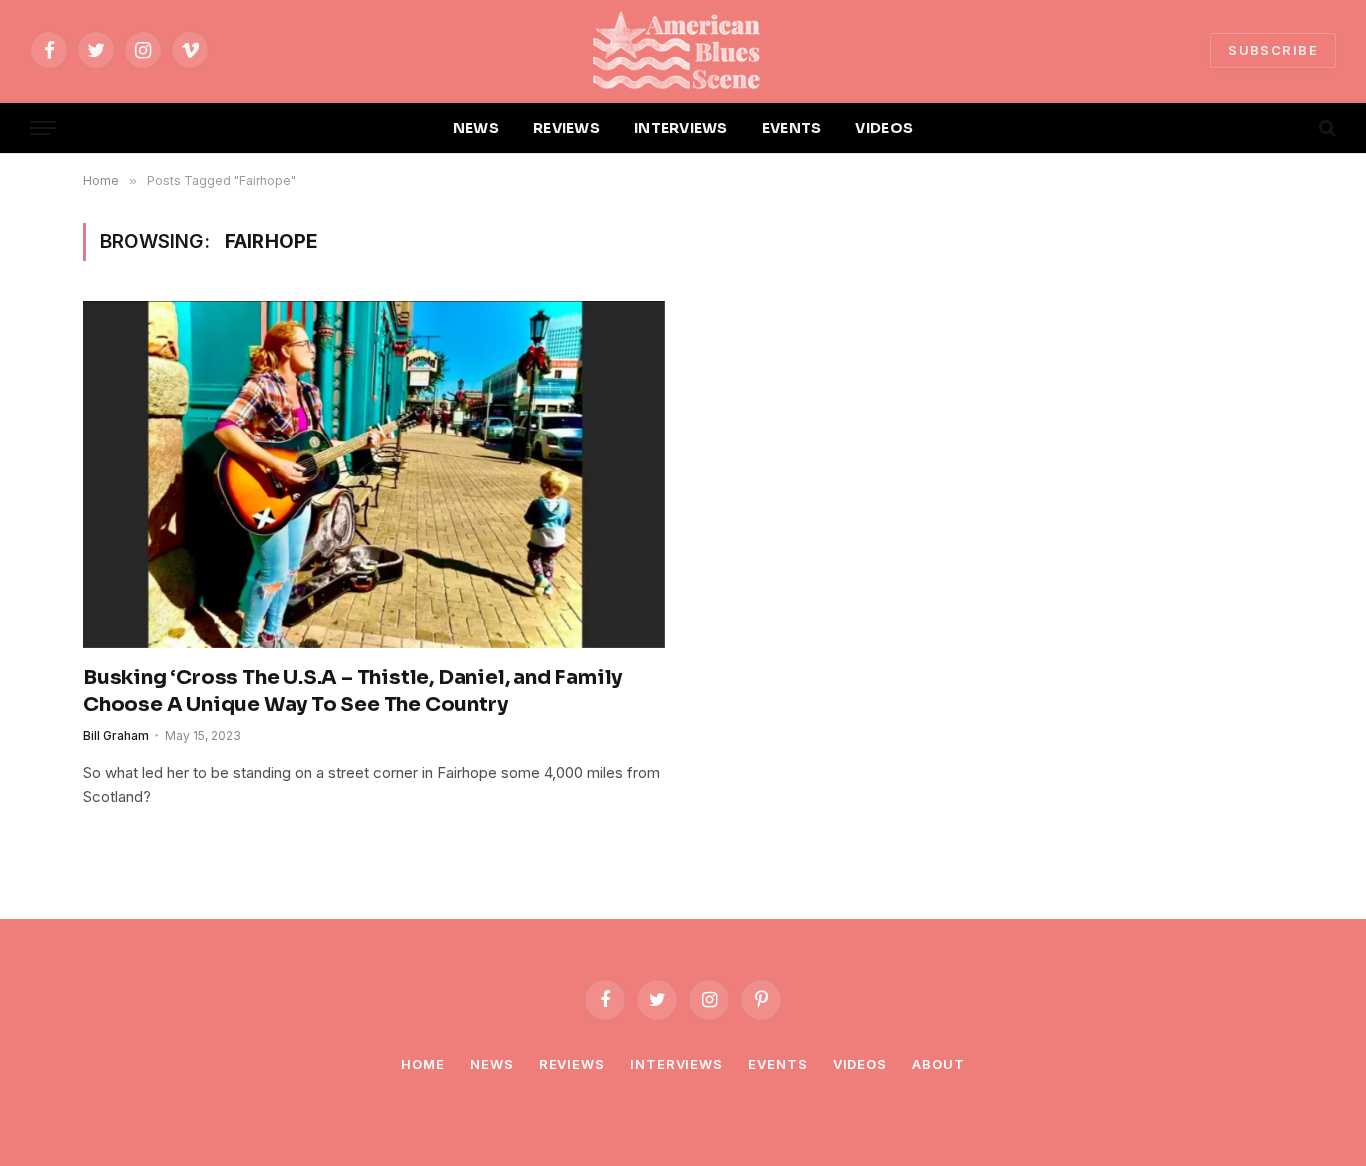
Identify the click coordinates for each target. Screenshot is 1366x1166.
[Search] (1325, 128)
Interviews (676, 1064)
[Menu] (43, 128)
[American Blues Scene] (683, 50)
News (492, 1064)
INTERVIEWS (681, 128)
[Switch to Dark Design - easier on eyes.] (1293, 128)
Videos (860, 1064)
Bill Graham (116, 735)
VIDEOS (884, 128)
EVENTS (792, 128)
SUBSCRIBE (1273, 50)
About (938, 1064)
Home (423, 1064)
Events (777, 1064)
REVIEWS (566, 128)
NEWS (476, 128)
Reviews (572, 1064)
